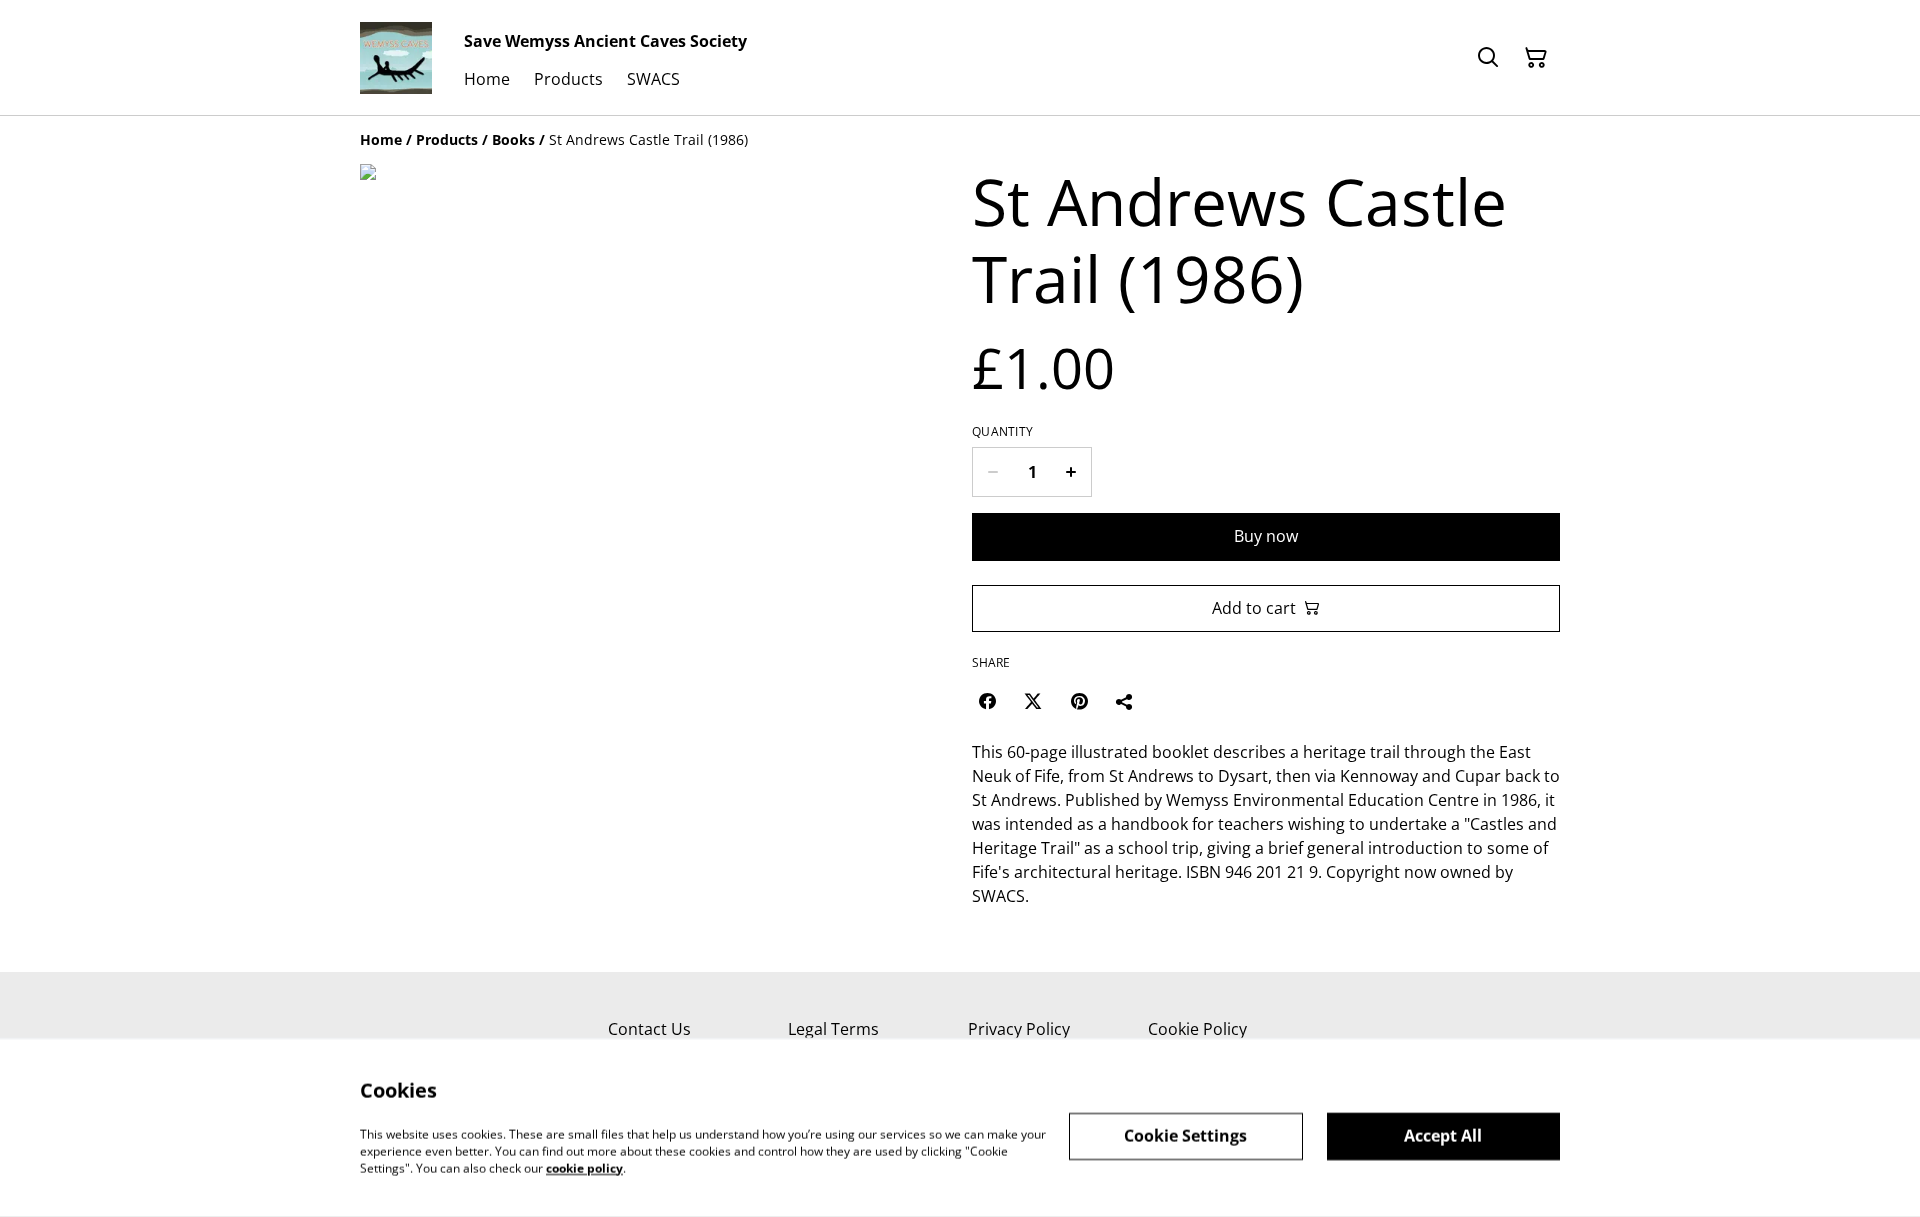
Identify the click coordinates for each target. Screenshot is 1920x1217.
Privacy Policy (1019, 1029)
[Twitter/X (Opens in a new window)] (1033, 701)
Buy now (1266, 536)
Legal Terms (833, 1029)
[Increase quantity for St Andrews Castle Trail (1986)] (1071, 472)
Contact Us (649, 1029)
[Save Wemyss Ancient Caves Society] (396, 58)
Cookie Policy (1197, 1029)
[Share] (1125, 701)
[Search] (1488, 58)
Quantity (1002, 432)
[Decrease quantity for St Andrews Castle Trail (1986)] (992, 472)
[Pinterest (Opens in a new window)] (1079, 701)
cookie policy (584, 1167)
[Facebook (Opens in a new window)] (987, 701)
